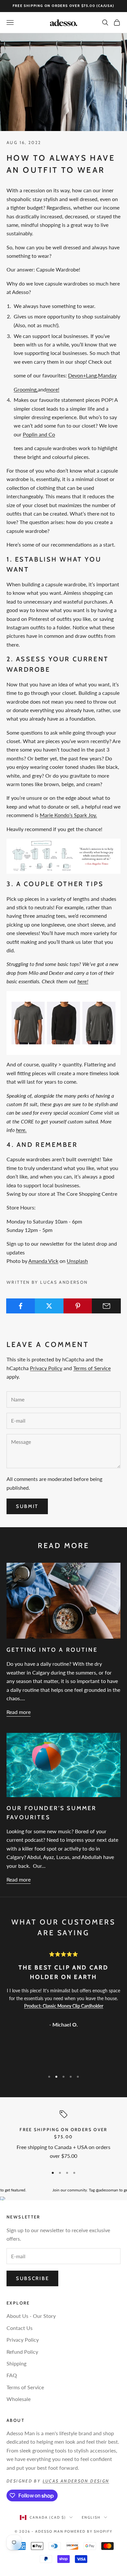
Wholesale (19, 2399)
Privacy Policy (46, 1368)
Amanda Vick (43, 1261)
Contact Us (20, 2328)
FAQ (12, 2375)
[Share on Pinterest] (78, 1306)
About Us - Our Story (31, 2316)
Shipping (16, 2363)
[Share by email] (106, 1306)
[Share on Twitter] (49, 1306)
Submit (27, 1506)
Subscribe (32, 2278)
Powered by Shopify (88, 2531)
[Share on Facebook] (21, 1306)
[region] (63, 2136)
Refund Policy (22, 2352)
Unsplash (77, 1261)
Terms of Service (92, 1368)
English (91, 2517)
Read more (19, 1712)
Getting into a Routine (52, 1650)
